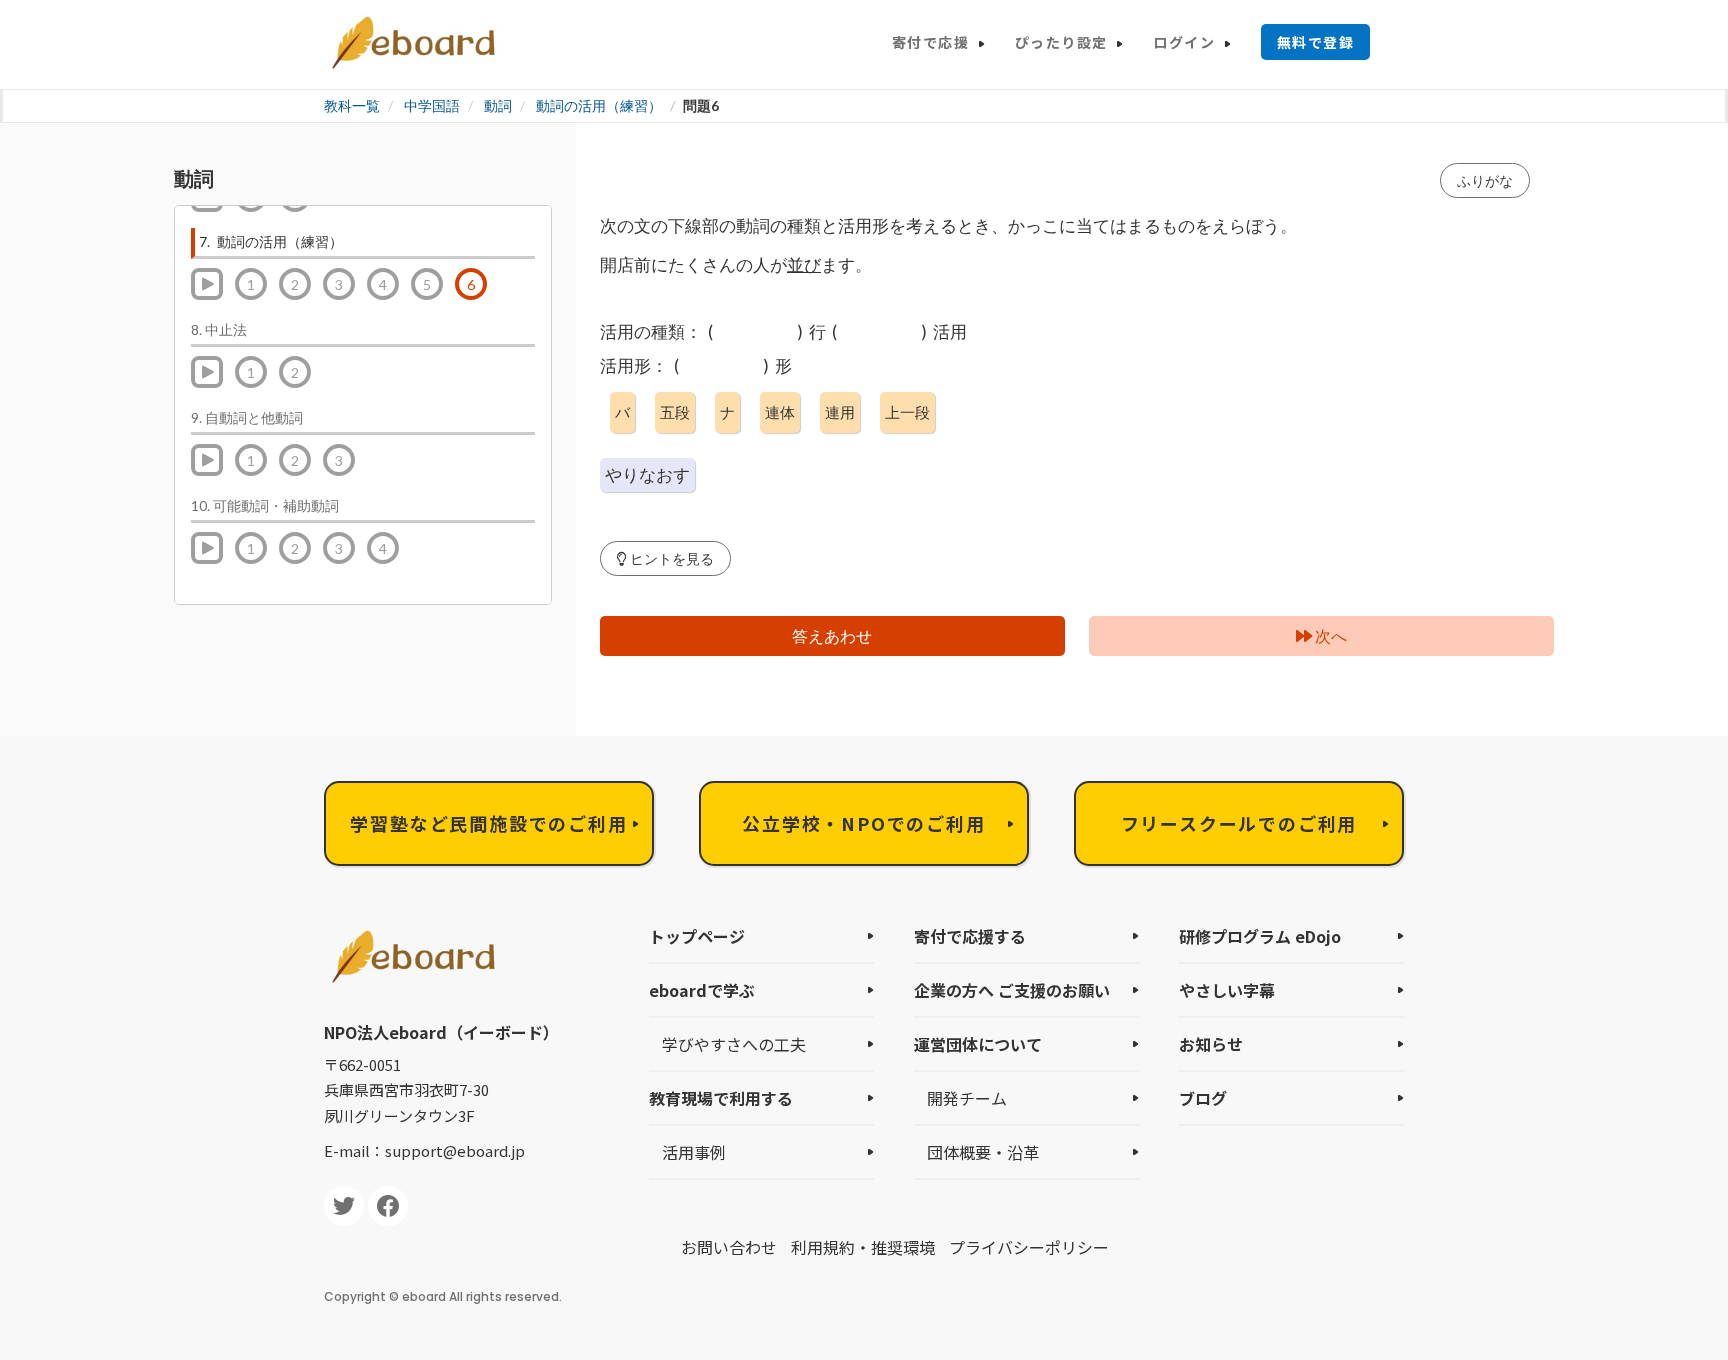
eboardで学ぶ (702, 990)
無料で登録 (1315, 42)
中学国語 (432, 105)
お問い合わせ (729, 1247)
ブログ (1203, 1098)
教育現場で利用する (721, 1098)
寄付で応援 (930, 42)
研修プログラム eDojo (1260, 936)
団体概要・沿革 (983, 1152)
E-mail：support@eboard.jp (424, 1150)
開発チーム (967, 1098)
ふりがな (1485, 180)
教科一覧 (352, 105)
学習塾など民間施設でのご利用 (488, 823)
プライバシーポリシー (1029, 1247)
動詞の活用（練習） (599, 105)
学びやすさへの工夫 (734, 1044)
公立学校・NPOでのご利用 (863, 823)
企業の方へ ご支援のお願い (1012, 990)
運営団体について (978, 1044)
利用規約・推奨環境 (863, 1247)
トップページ (697, 936)
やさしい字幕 (1227, 990)
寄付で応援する (970, 936)
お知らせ (1211, 1044)
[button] (665, 558)
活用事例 (694, 1152)
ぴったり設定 (1061, 42)
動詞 (498, 105)
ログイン (1184, 42)
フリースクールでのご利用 (1239, 823)
